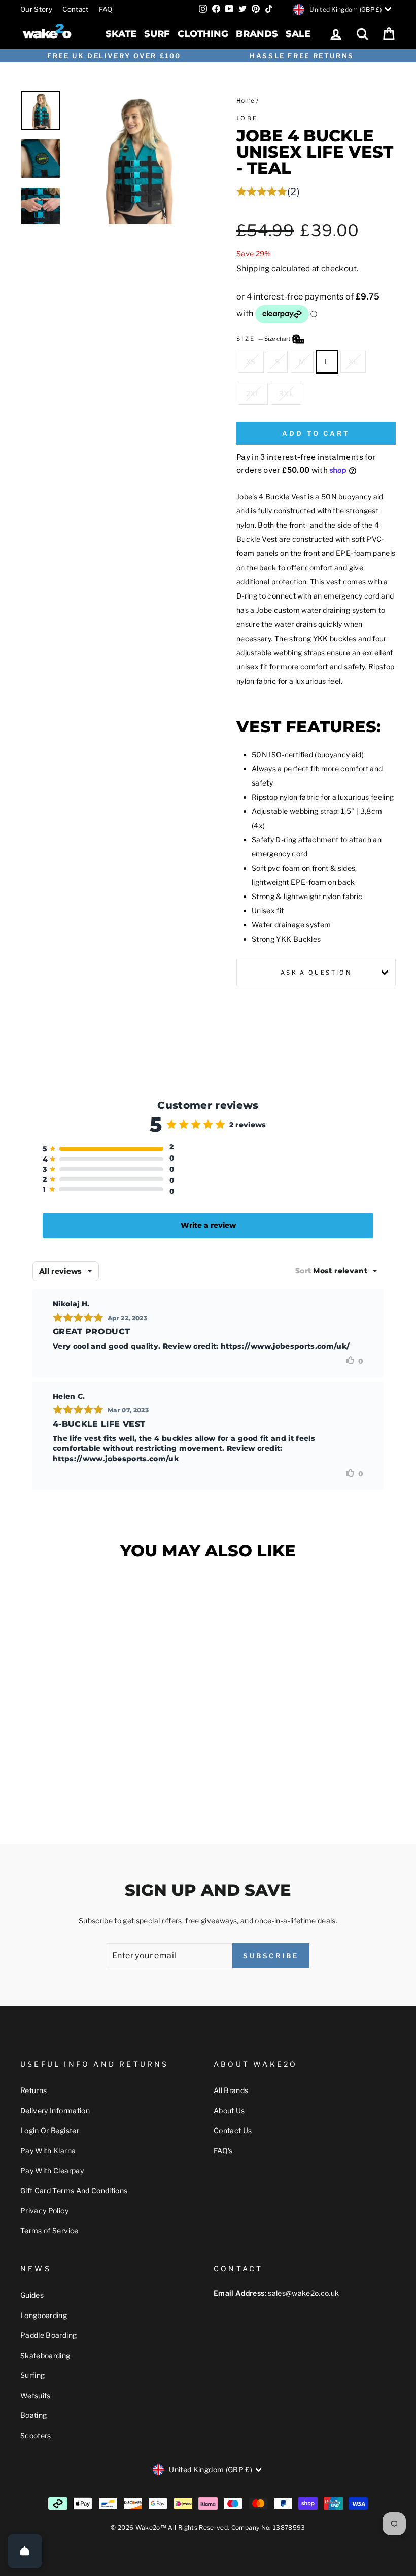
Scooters (36, 2435)
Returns (33, 2090)
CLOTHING (203, 34)
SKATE (121, 34)
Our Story (36, 9)
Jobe (247, 118)
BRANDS (257, 34)
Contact (75, 9)
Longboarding (44, 2315)
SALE (298, 34)
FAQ (106, 9)
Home (245, 101)
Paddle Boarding (48, 2335)
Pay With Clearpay (52, 2170)
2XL (253, 394)
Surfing (32, 2375)
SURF (157, 34)
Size (264, 339)
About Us (229, 2111)
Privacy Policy (44, 2210)
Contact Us (233, 2130)
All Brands (231, 2090)
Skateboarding (45, 2355)
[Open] (25, 2551)
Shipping (253, 268)
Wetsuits (36, 2395)
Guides (32, 2295)
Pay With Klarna (48, 2151)
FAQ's (223, 2151)
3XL (286, 394)
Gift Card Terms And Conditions (74, 2191)
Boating (33, 2415)
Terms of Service (49, 2231)
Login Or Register (50, 2130)
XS (251, 362)
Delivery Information (55, 2111)
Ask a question (316, 973)
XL (353, 362)
